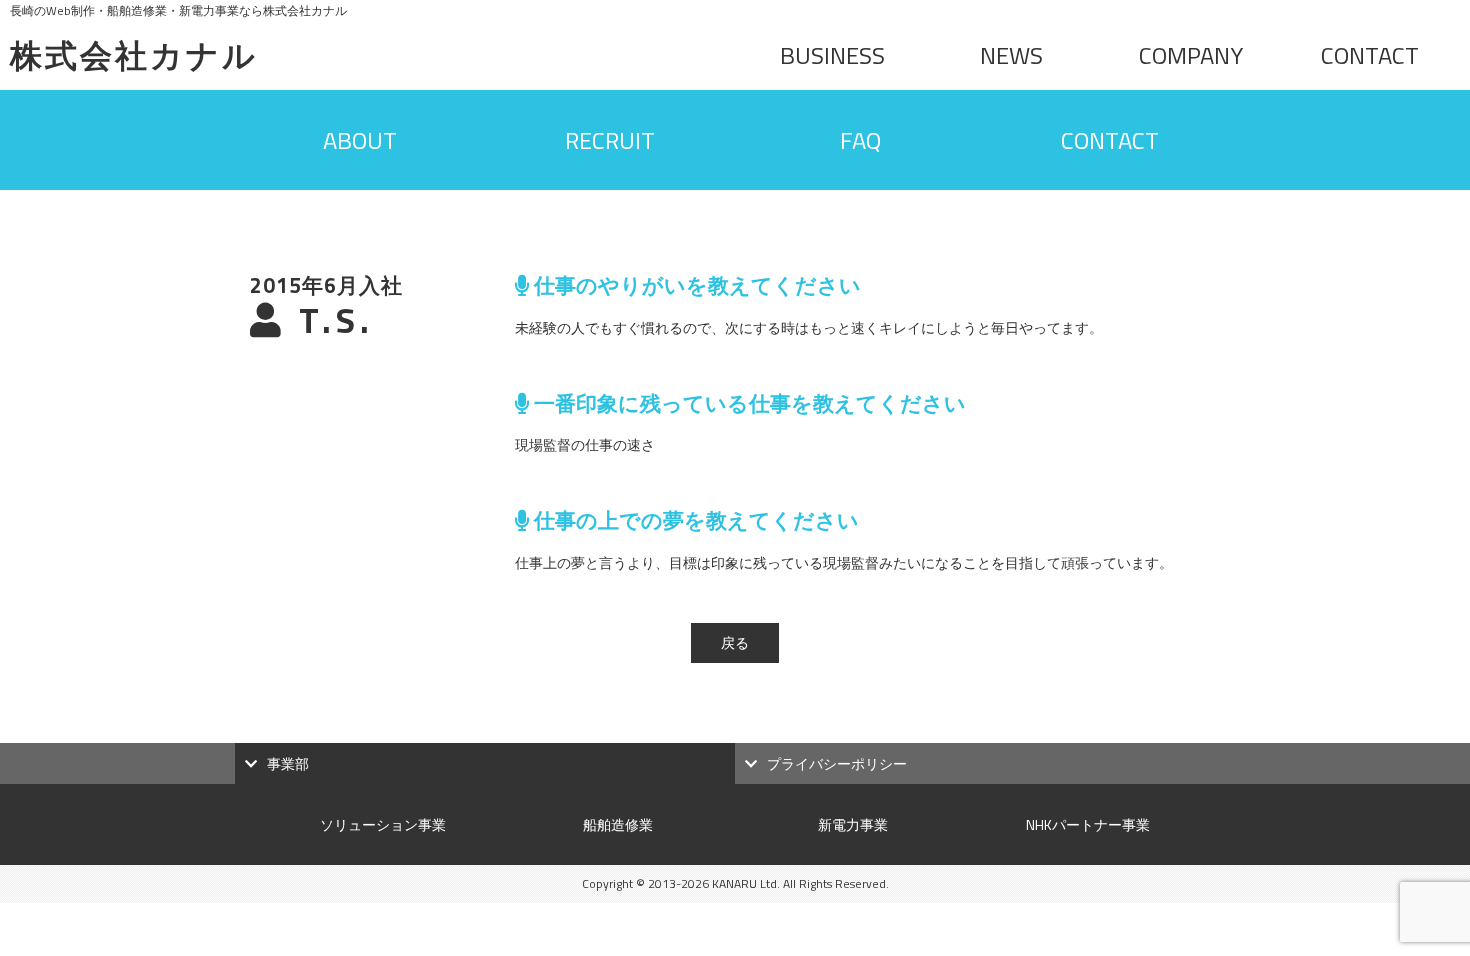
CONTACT (1370, 55)
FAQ (860, 140)
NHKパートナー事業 (1088, 824)
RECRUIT (610, 140)
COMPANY (1191, 55)
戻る (735, 642)
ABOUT (360, 140)
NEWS (1011, 55)
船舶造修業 (618, 824)
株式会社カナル (134, 55)
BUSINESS (832, 55)
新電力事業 (853, 824)
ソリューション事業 (383, 824)
